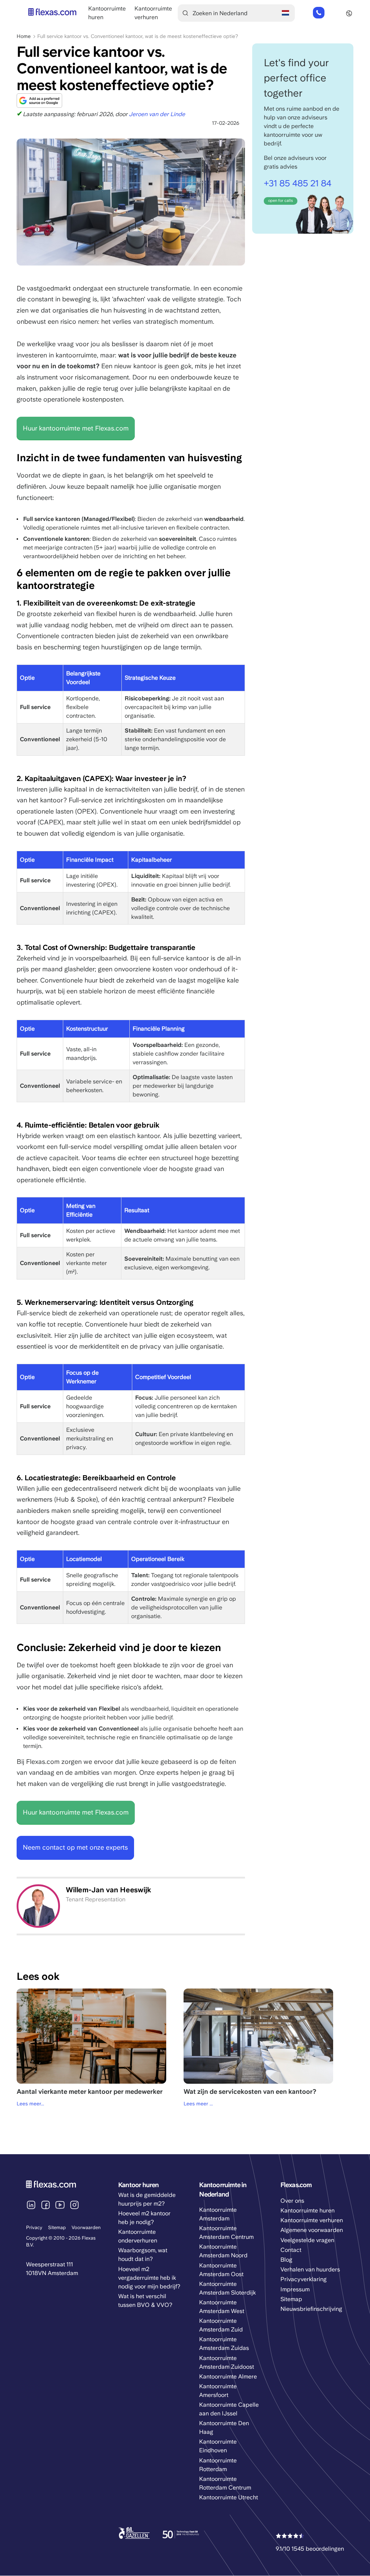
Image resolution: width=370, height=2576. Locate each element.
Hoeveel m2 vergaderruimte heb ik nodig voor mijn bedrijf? (149, 2278)
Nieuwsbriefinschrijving (311, 2309)
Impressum (295, 2289)
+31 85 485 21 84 (318, 13)
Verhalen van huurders (310, 2269)
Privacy (34, 2227)
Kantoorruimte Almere (228, 2376)
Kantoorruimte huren (307, 2210)
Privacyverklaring (304, 2279)
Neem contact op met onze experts (75, 1847)
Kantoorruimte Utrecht (229, 2497)
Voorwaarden (86, 2227)
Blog (286, 2260)
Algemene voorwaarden (312, 2230)
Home (24, 36)
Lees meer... (30, 2104)
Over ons (292, 2201)
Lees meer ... (198, 2104)
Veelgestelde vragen (307, 2240)
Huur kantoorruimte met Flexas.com (76, 428)
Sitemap (57, 2227)
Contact (291, 2250)
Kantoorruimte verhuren (312, 2220)
